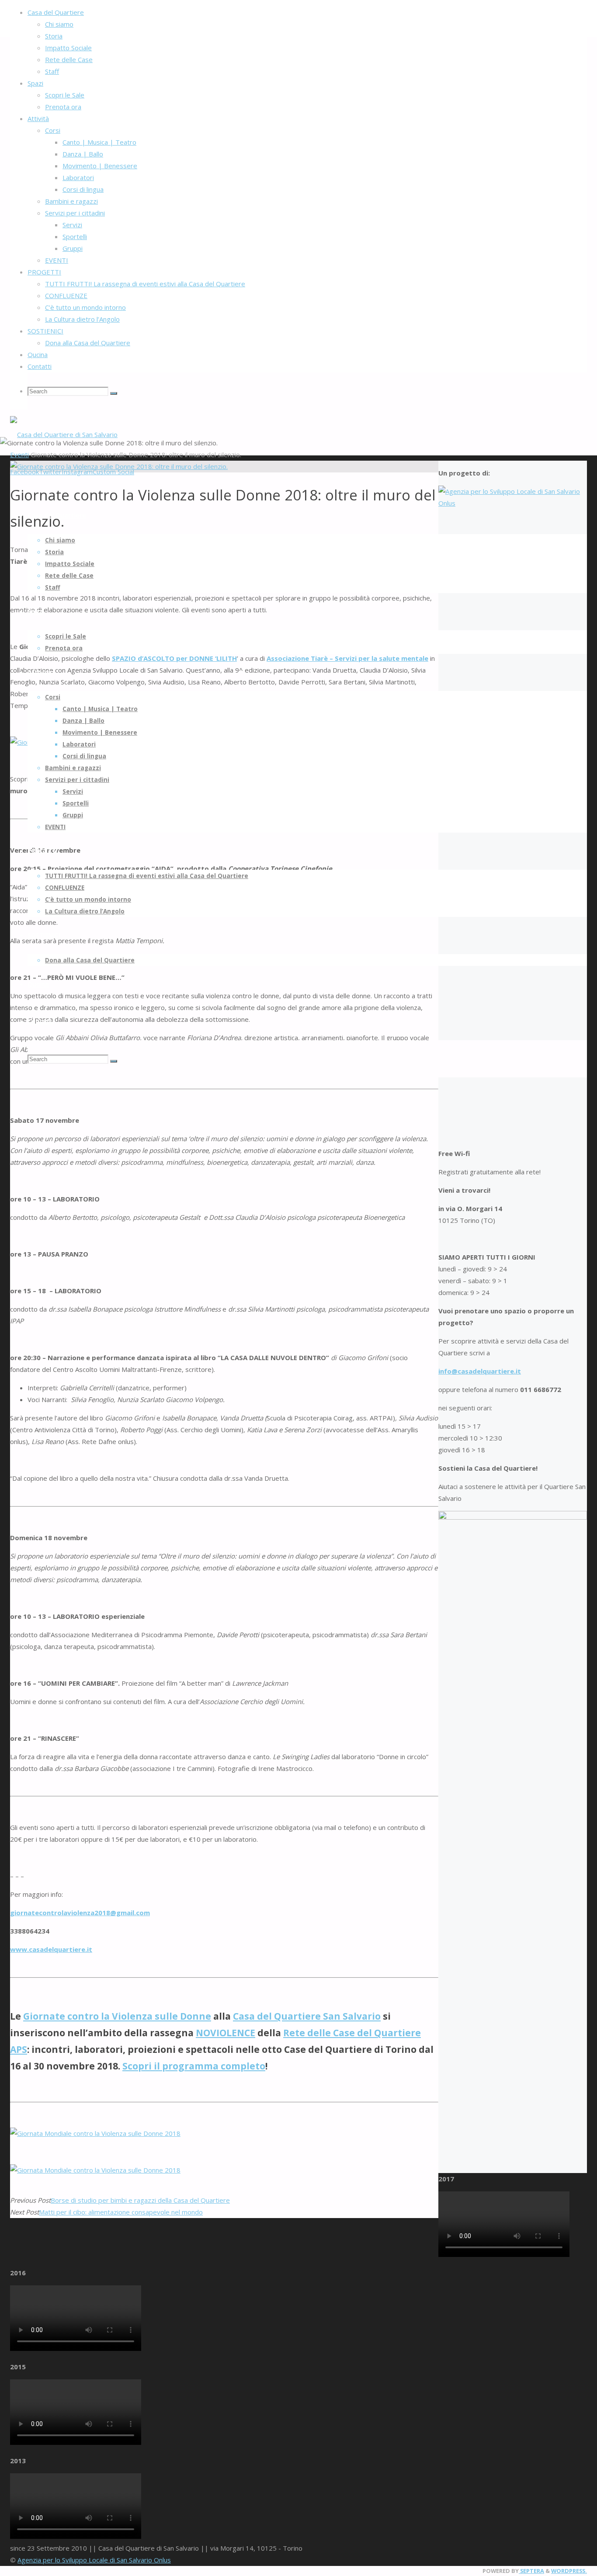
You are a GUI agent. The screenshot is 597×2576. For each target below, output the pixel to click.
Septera (531, 2571)
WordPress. (569, 2571)
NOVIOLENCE (226, 2033)
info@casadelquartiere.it (480, 1371)
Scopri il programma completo (194, 2066)
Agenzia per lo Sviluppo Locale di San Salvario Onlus (94, 2560)
